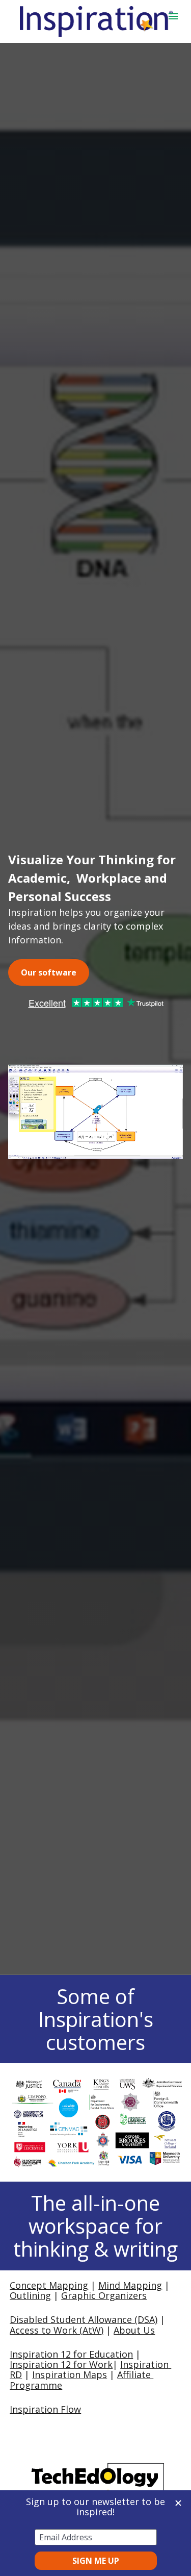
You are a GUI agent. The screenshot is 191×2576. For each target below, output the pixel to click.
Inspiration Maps (70, 2374)
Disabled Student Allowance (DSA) (84, 2319)
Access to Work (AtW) (57, 2330)
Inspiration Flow (45, 2409)
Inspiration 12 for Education (71, 2354)
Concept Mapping (49, 2285)
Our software (49, 972)
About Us (134, 2330)
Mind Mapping (130, 2285)
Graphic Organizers (104, 2295)
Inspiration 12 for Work (61, 2364)
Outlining (30, 2295)
